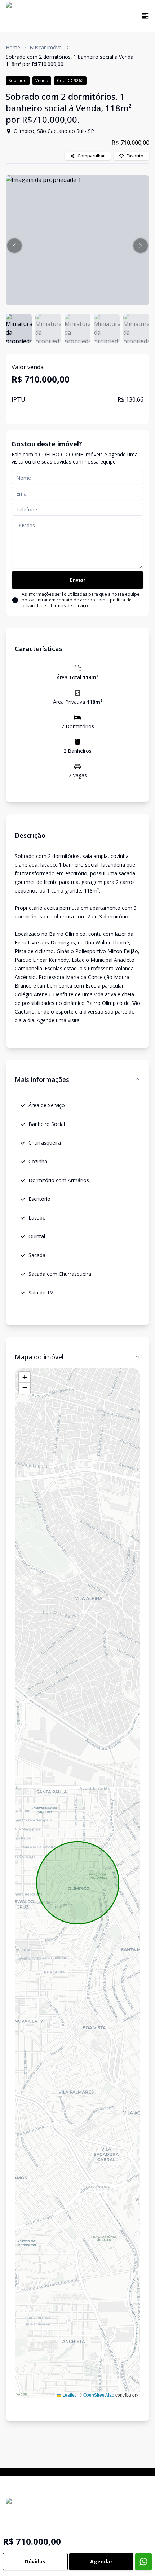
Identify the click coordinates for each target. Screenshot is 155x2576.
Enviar (77, 580)
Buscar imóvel (46, 47)
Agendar (101, 2561)
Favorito (135, 156)
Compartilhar (91, 156)
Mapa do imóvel (39, 1357)
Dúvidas (35, 2561)
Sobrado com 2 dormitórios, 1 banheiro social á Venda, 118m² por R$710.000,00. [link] (70, 60)
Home (13, 47)
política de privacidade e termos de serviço (77, 603)
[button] (14, 246)
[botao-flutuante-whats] (143, 2562)
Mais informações (42, 1079)
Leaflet (68, 2395)
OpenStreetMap (99, 2395)
